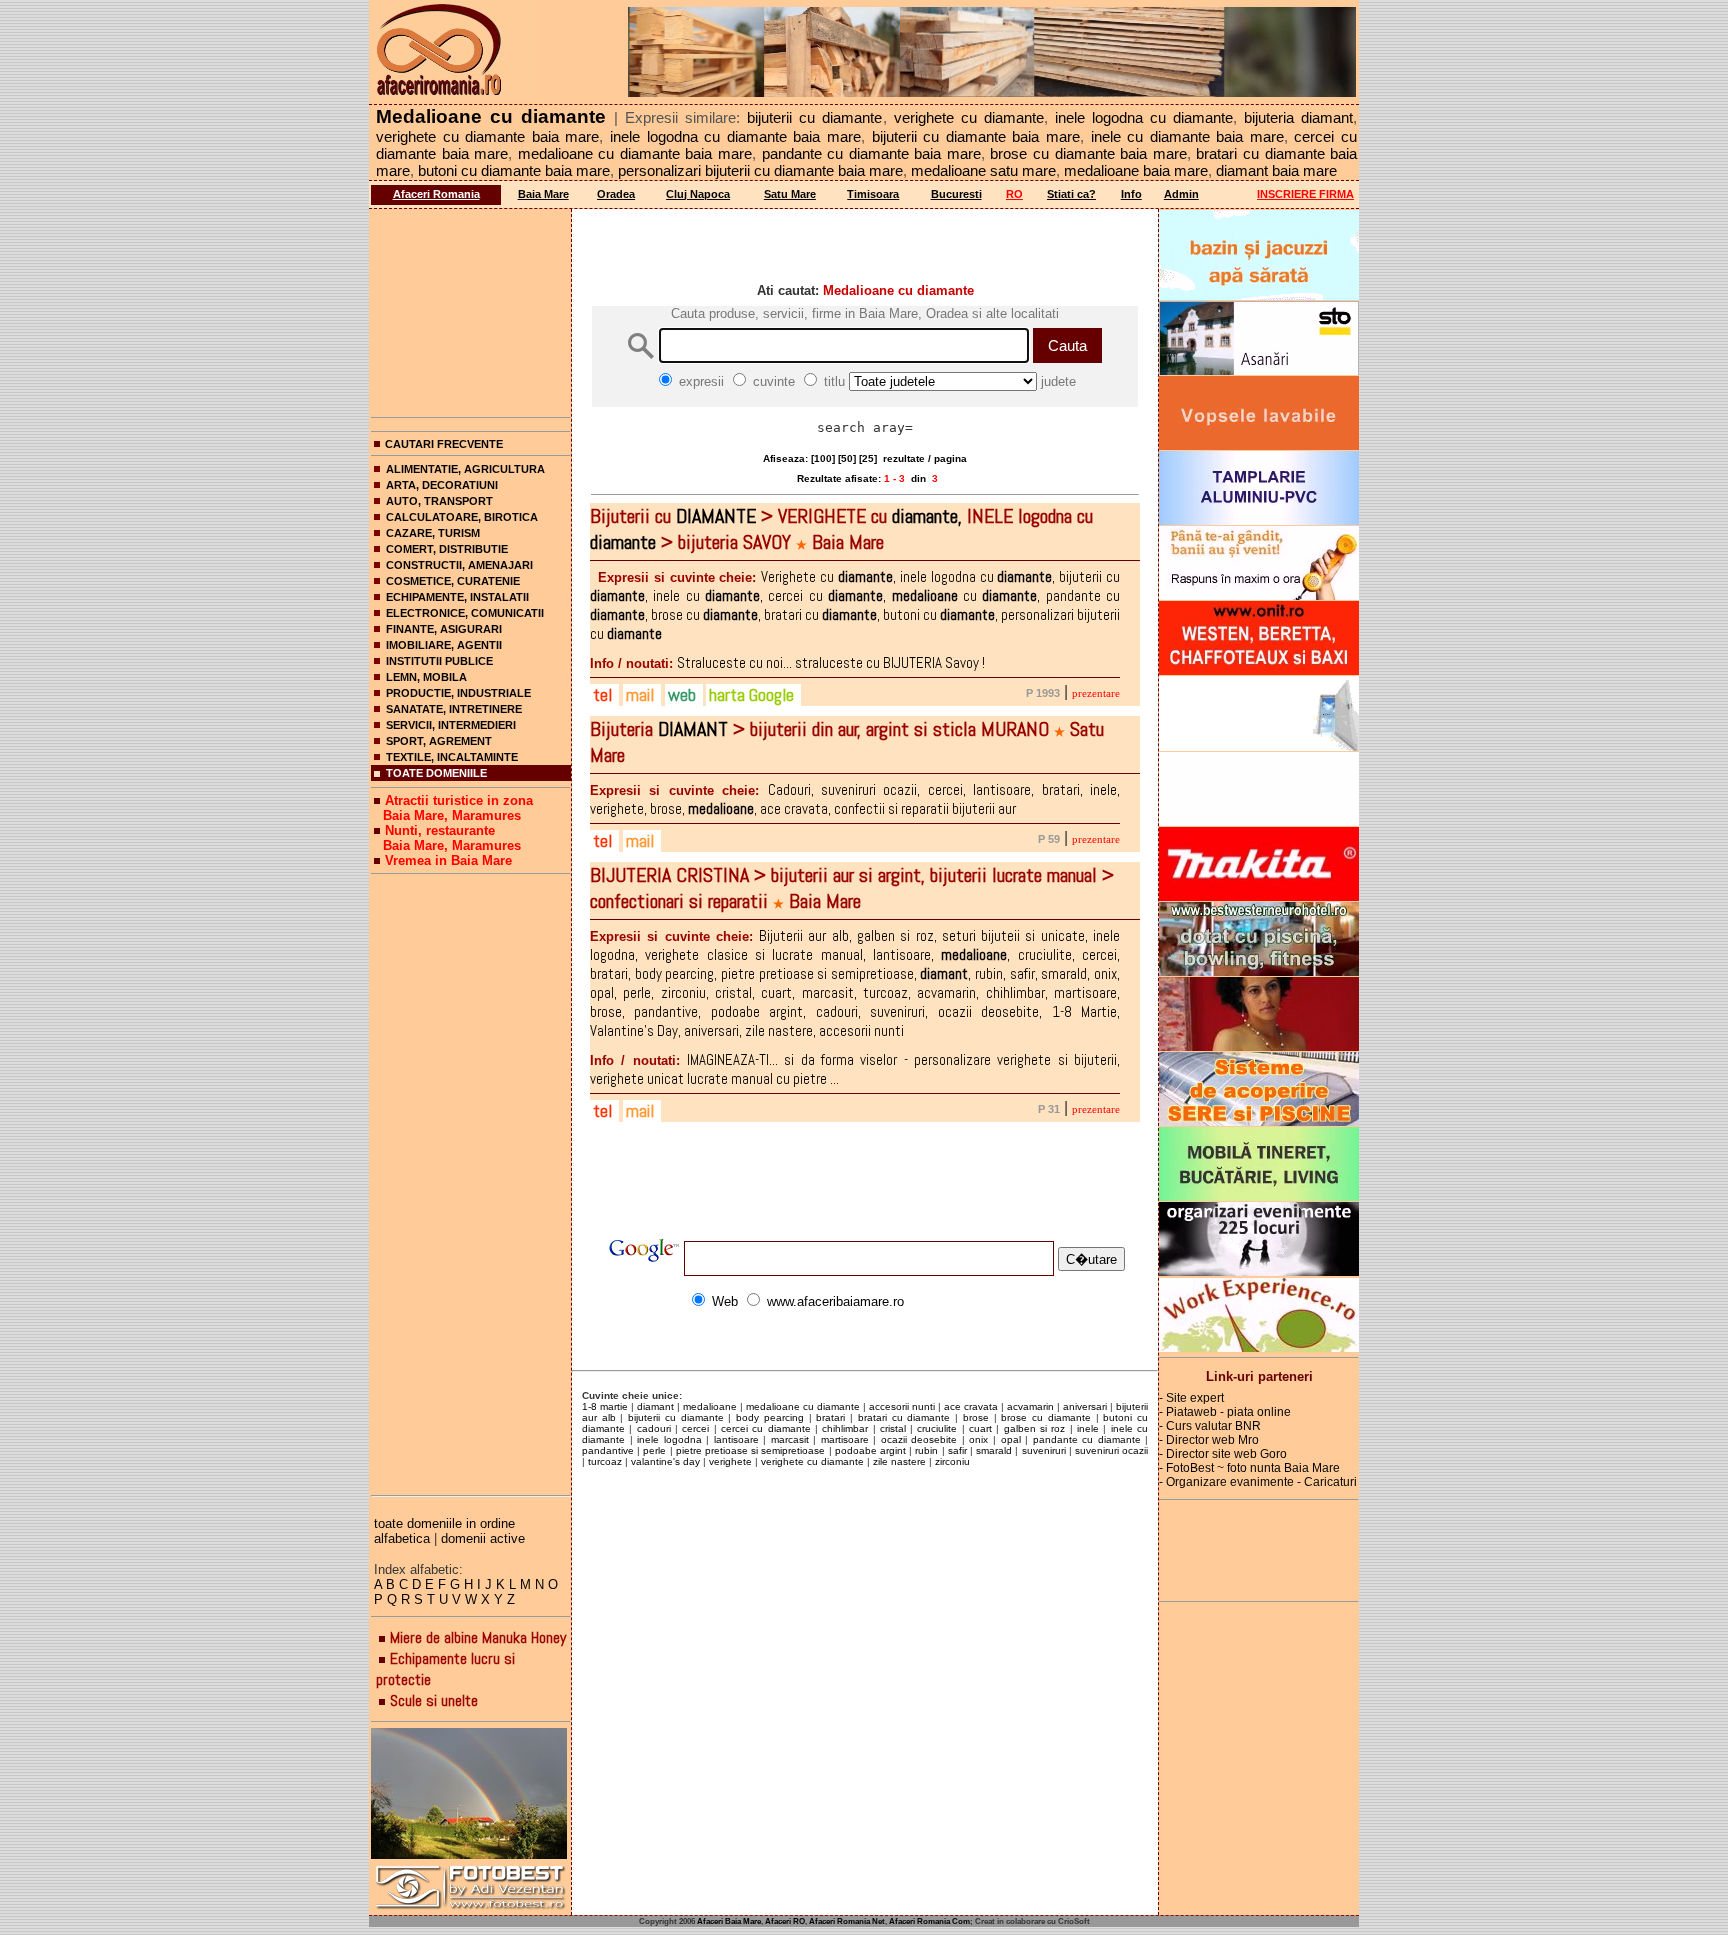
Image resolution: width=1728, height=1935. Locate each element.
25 (868, 458)
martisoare (845, 1439)
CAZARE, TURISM (433, 533)
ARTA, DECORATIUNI (442, 485)
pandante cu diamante (1087, 1439)
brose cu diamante (1045, 1417)
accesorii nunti (902, 1406)
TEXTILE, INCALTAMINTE (452, 757)
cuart (980, 1428)
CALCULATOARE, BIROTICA (462, 517)
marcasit (790, 1439)
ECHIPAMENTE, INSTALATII (457, 597)
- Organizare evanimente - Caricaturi (1258, 1482)
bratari (830, 1417)
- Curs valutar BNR (1210, 1426)
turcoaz (605, 1461)
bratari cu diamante (904, 1417)
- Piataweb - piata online (1225, 1412)
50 (847, 458)
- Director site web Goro (1223, 1454)
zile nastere (899, 1461)
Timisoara (873, 194)
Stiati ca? (1071, 194)
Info (1131, 194)
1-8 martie (605, 1406)
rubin (926, 1450)
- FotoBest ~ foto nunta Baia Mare (1249, 1468)
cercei (695, 1428)
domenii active (483, 1538)
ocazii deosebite (919, 1439)
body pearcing (770, 1417)
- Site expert (1191, 1398)
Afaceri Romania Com (929, 1921)
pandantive (608, 1450)
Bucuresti (956, 194)
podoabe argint (870, 1450)
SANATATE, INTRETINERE (454, 709)
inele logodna (669, 1439)
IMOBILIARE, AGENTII (444, 645)
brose (976, 1417)
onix (978, 1439)
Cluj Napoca (698, 194)
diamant (655, 1406)
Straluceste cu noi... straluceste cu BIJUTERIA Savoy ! (787, 662)
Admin (1181, 194)
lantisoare (736, 1439)
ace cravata (971, 1406)
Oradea (616, 194)
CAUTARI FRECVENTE (444, 444)
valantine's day (665, 1461)
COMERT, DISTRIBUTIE (447, 549)
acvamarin (1030, 1406)
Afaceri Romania (436, 194)
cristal (893, 1428)
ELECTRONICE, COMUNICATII (465, 613)
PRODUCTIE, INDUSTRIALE (458, 693)
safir (957, 1450)
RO (1014, 194)
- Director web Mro (1209, 1440)
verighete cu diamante (812, 1461)
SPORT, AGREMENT (439, 741)
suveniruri (1044, 1450)
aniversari (1085, 1406)
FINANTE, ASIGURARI (444, 629)
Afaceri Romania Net (847, 1921)
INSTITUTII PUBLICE (439, 661)
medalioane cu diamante (803, 1406)
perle (654, 1450)
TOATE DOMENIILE (436, 773)
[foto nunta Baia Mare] (471, 1794)
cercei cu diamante (766, 1428)
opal (1011, 1439)
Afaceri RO (785, 1921)
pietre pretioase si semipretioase (751, 1450)
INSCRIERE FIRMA (1305, 194)
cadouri (654, 1428)
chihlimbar (845, 1428)
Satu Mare (790, 194)
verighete (730, 1461)
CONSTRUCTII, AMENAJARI (459, 565)
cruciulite (937, 1428)
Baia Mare (543, 194)
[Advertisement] (471, 309)
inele (1088, 1428)
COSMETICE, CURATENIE (453, 581)
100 (823, 458)
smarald (994, 1450)
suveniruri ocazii (1111, 1450)
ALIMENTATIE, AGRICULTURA (465, 469)
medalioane (710, 1406)
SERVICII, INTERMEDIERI (451, 725)
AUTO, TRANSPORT (439, 501)
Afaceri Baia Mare (729, 1921)
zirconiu (952, 1461)
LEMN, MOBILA (426, 677)
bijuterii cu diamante (675, 1417)
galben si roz (1035, 1428)
